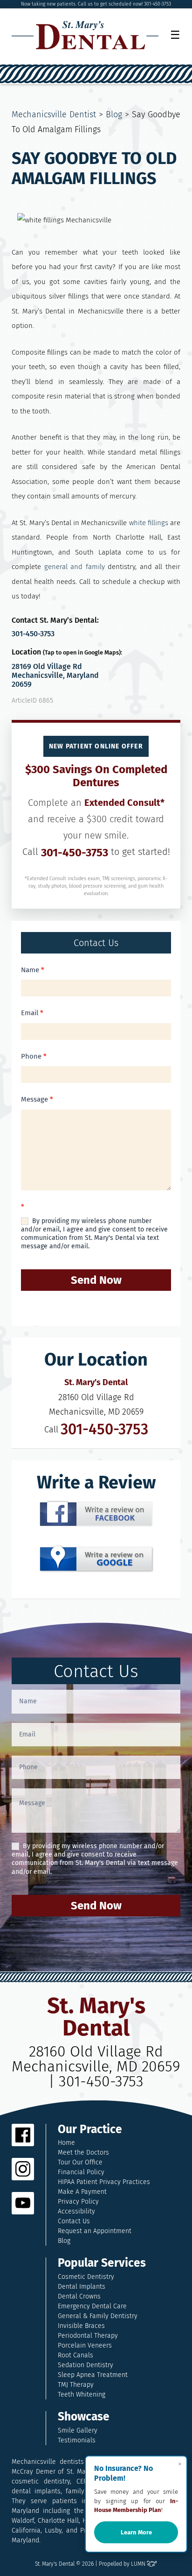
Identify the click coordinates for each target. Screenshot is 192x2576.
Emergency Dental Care (92, 2306)
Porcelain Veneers (85, 2345)
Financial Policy (81, 2172)
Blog (114, 114)
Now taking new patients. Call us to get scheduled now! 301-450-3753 (96, 4)
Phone (34, 1056)
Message (37, 1099)
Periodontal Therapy (88, 2336)
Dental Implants (82, 2287)
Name (33, 970)
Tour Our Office (80, 2162)
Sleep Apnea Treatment (93, 2375)
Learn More (136, 2532)
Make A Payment (82, 2192)
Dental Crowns (79, 2296)
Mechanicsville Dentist (54, 114)
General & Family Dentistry (98, 2316)
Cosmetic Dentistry (86, 2277)
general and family (75, 567)
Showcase (84, 2417)
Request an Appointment (95, 2231)
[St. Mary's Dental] (85, 35)
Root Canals (75, 2355)
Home (66, 2143)
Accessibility (76, 2211)
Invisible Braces (81, 2326)
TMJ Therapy (76, 2385)
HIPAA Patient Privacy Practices (104, 2182)
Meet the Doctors (83, 2153)
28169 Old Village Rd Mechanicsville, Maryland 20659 (55, 675)
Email (32, 1013)
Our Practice (90, 2130)
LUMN (139, 2564)
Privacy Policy (78, 2202)
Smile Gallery (78, 2430)
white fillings (149, 523)
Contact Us (74, 2221)
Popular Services (102, 2263)
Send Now (96, 1280)
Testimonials (77, 2440)
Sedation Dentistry (86, 2365)
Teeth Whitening (82, 2395)
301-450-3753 (33, 634)
